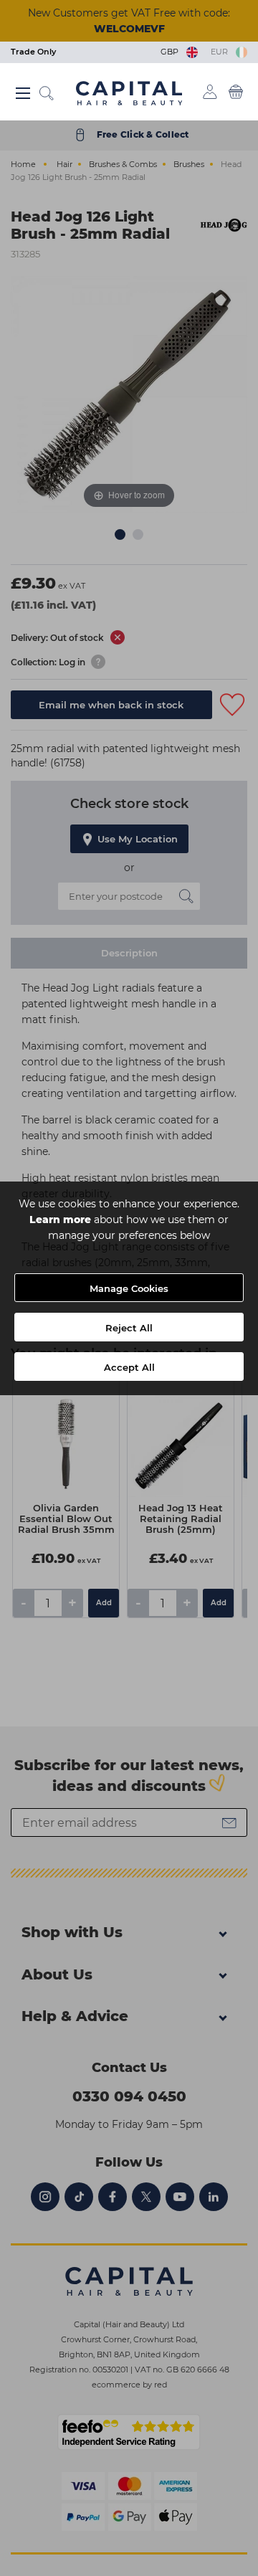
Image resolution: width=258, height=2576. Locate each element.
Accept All (129, 1367)
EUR (221, 52)
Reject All (129, 1328)
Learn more (60, 1220)
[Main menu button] (23, 93)
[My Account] (210, 92)
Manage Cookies (129, 1288)
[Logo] (129, 92)
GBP (172, 52)
